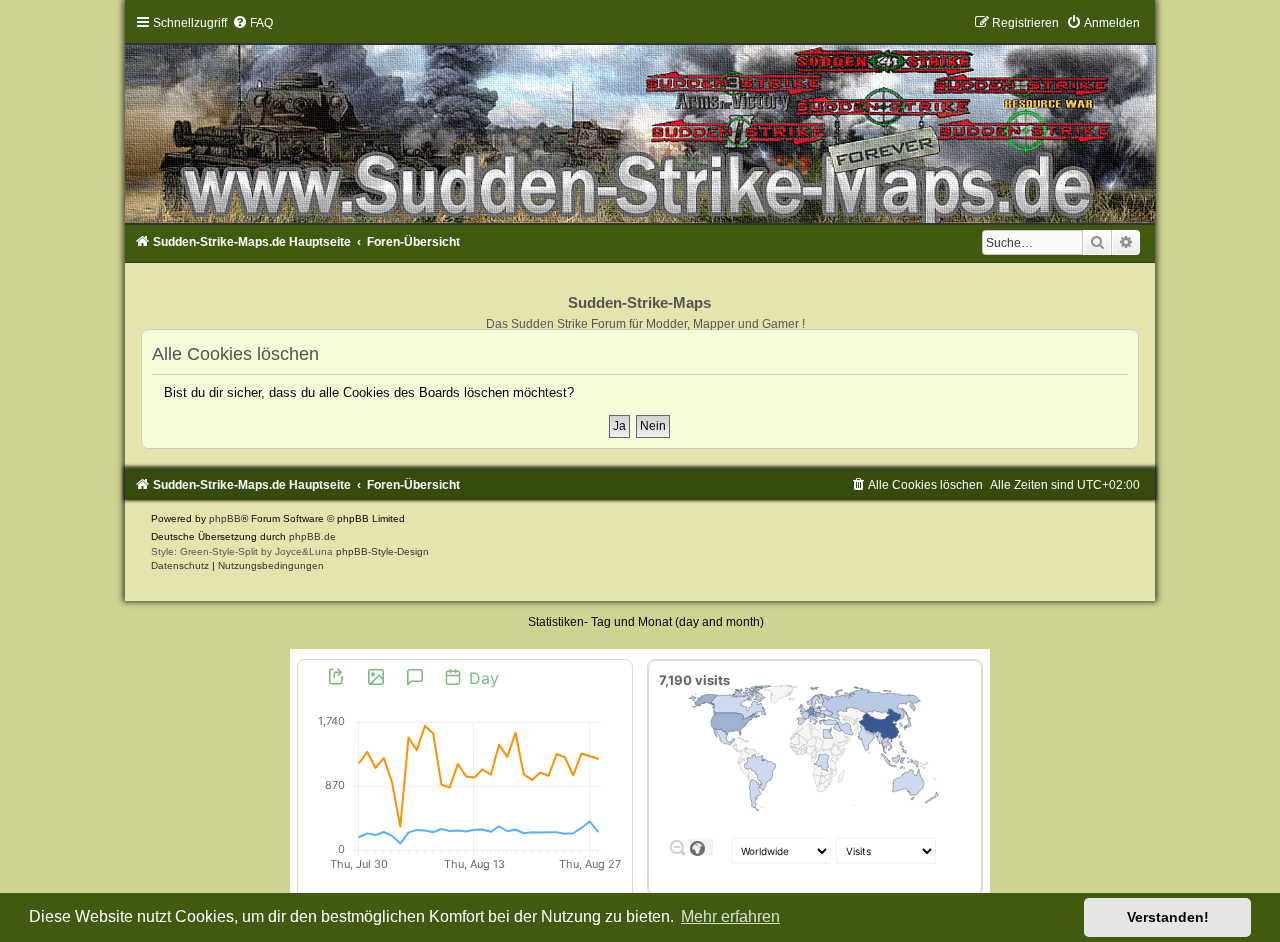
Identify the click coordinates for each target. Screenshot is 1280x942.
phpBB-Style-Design (382, 551)
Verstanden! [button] (1168, 917)
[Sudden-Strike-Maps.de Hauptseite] (640, 119)
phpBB (225, 518)
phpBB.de (312, 536)
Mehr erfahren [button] (730, 916)
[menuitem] (252, 23)
